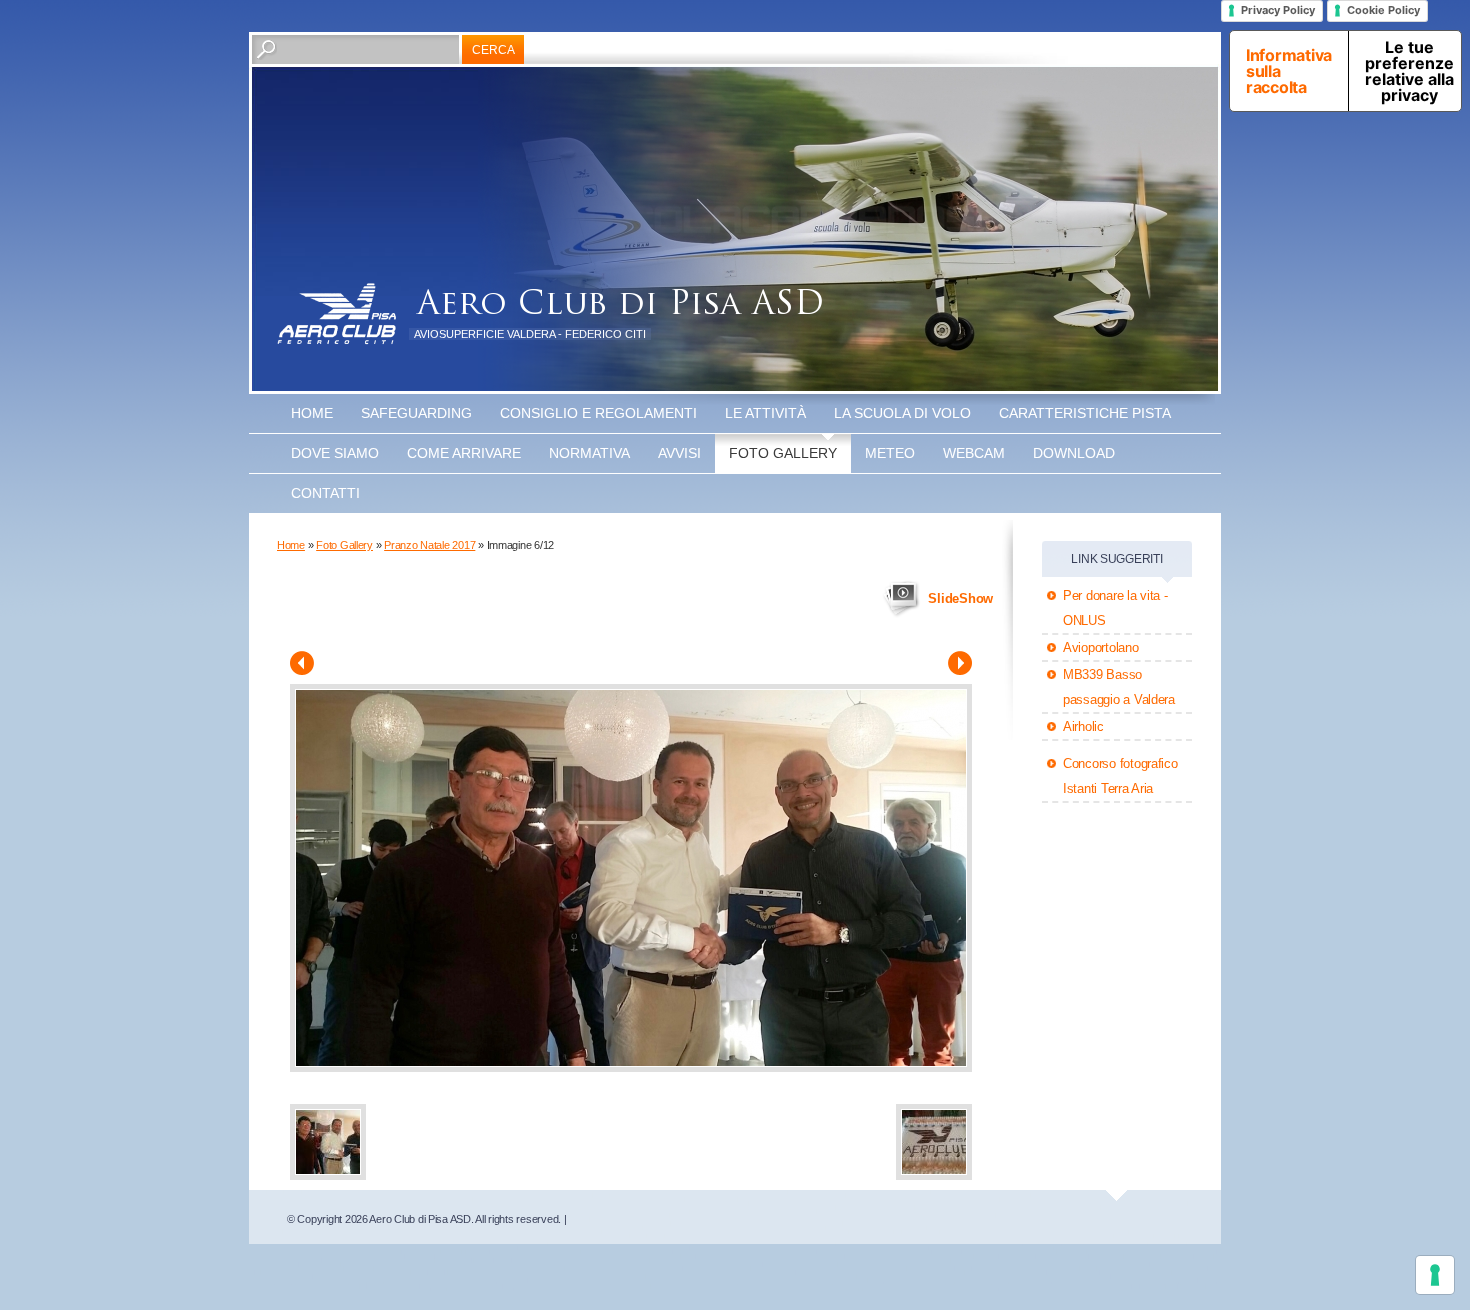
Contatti (325, 493)
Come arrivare (464, 453)
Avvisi (679, 453)
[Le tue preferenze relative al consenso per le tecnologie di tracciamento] (1435, 1275)
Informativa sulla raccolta (1289, 71)
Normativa (589, 453)
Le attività (765, 413)
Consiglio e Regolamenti (598, 413)
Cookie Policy (1383, 10)
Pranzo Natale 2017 (429, 545)
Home (312, 413)
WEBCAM (974, 453)
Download (1074, 453)
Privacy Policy (1278, 10)
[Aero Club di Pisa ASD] (337, 314)
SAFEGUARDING (416, 413)
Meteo (890, 453)
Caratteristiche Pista (1085, 413)
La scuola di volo (902, 413)
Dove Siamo (335, 453)
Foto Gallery (783, 453)
